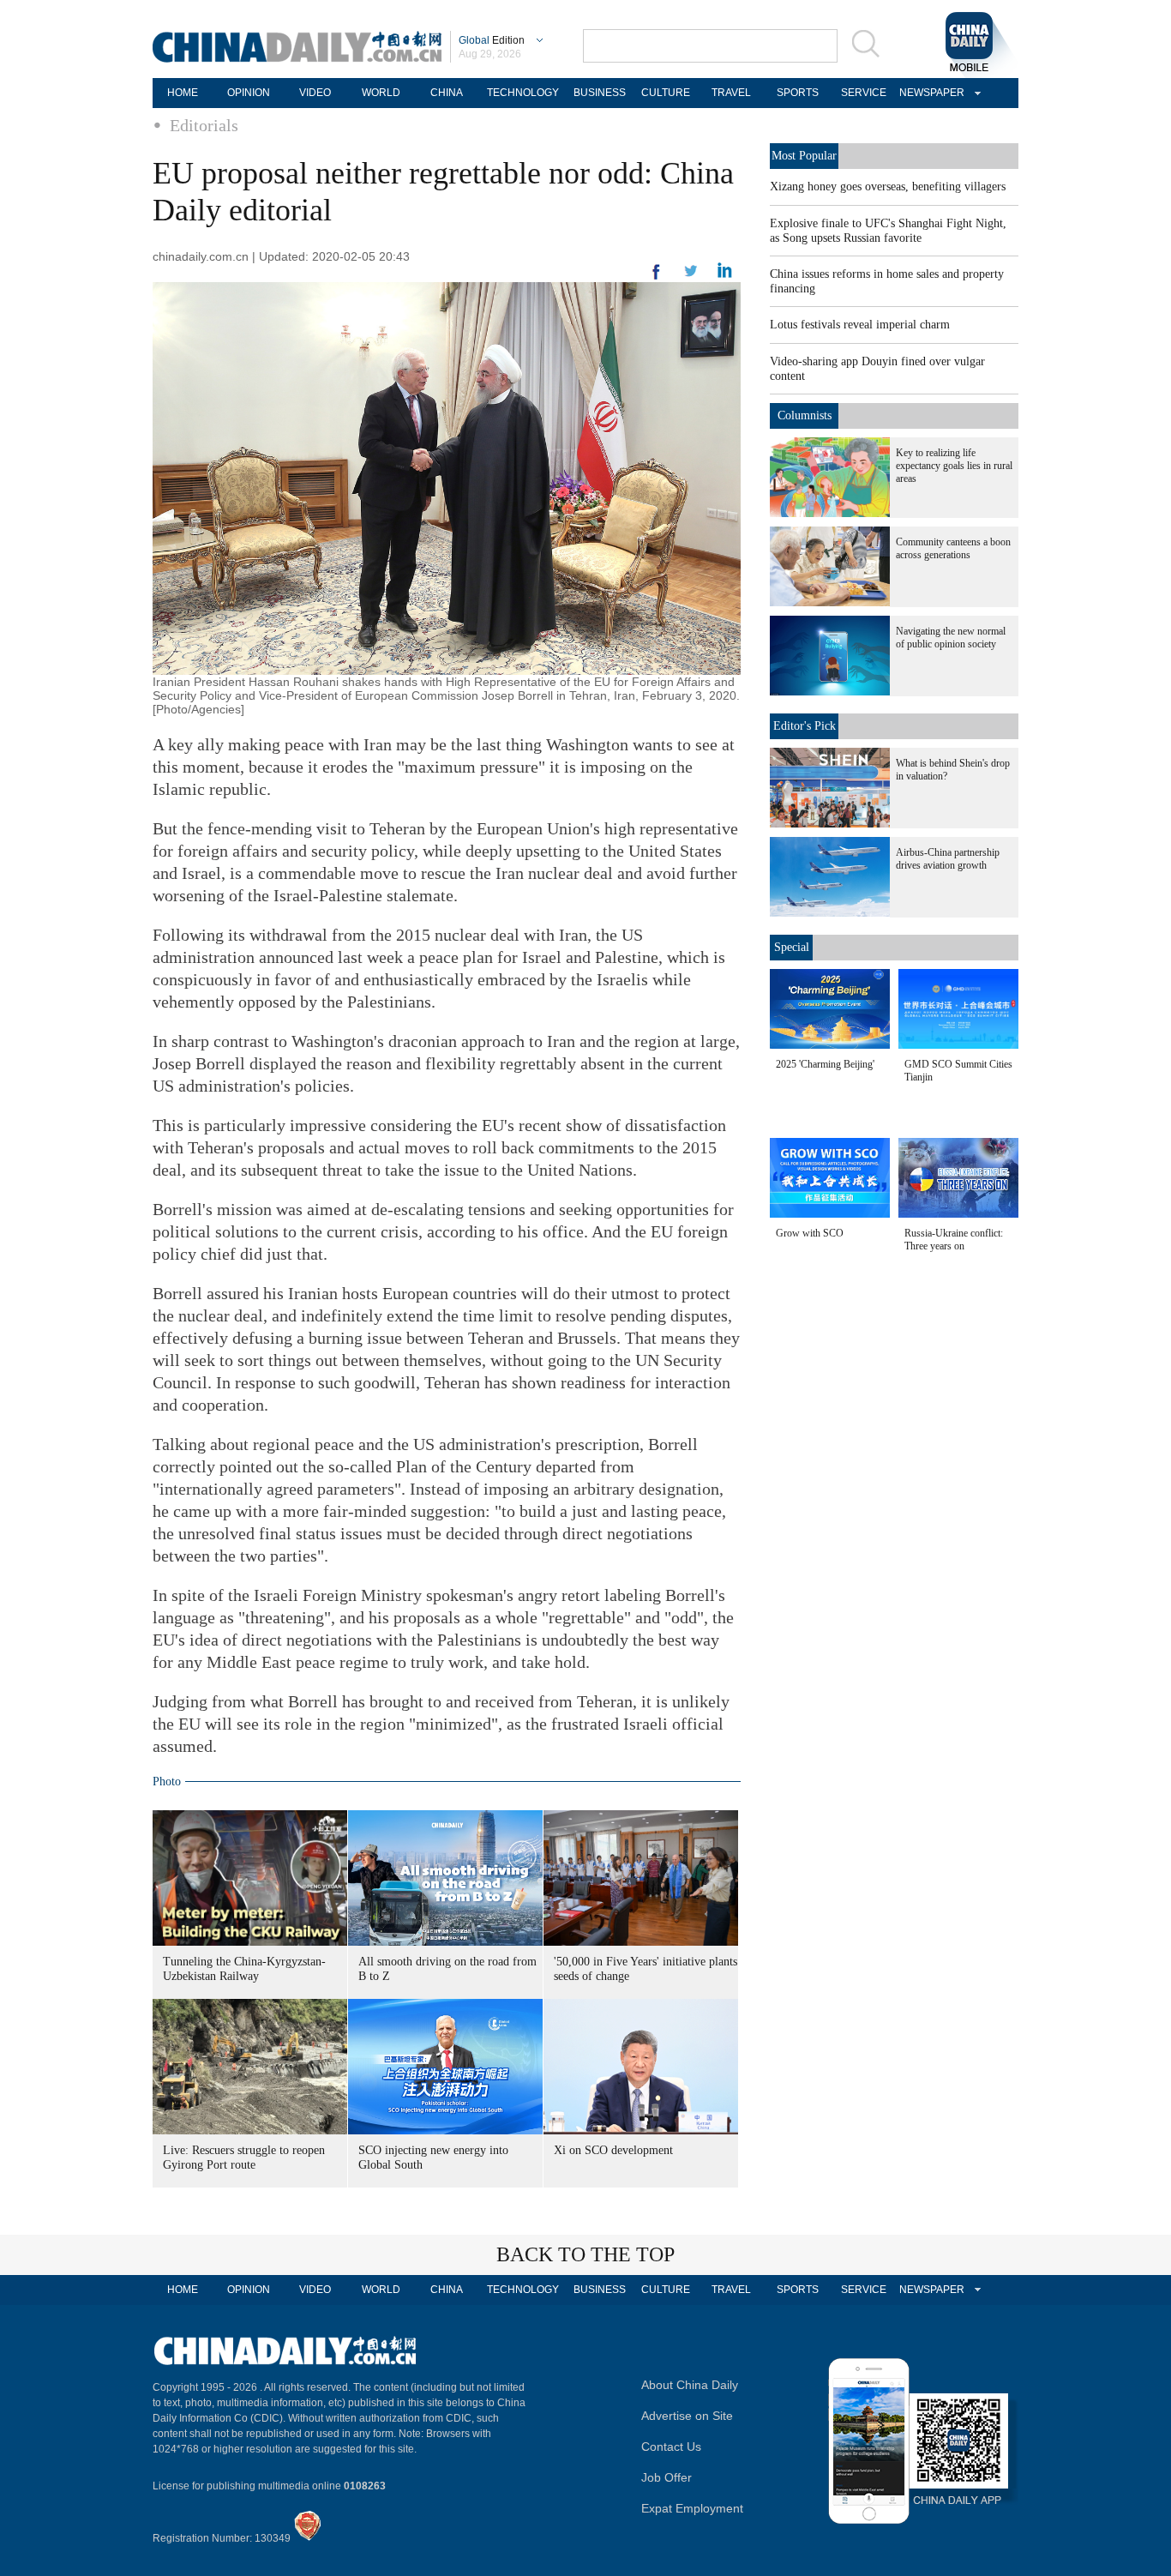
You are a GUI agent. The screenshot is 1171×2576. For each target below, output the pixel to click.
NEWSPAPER (929, 93)
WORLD (381, 93)
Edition (492, 40)
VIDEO (315, 93)
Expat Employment (692, 2508)
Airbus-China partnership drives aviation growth (948, 859)
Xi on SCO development (613, 2150)
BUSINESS (600, 93)
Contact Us (671, 2447)
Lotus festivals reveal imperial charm (860, 325)
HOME (183, 93)
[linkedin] (691, 276)
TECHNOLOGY (523, 93)
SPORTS (798, 93)
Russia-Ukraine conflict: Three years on (954, 1240)
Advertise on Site (687, 2416)
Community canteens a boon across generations (953, 548)
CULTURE (666, 93)
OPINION (249, 93)
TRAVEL (731, 93)
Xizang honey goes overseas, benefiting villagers (888, 187)
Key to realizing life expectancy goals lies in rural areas (954, 466)
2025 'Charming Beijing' (825, 1064)
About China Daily (690, 2385)
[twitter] (725, 274)
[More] (657, 279)
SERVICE (864, 93)
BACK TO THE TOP (585, 2254)
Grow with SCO (810, 1233)
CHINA (447, 93)
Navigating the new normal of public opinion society (951, 638)
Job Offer (667, 2477)
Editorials (204, 125)
